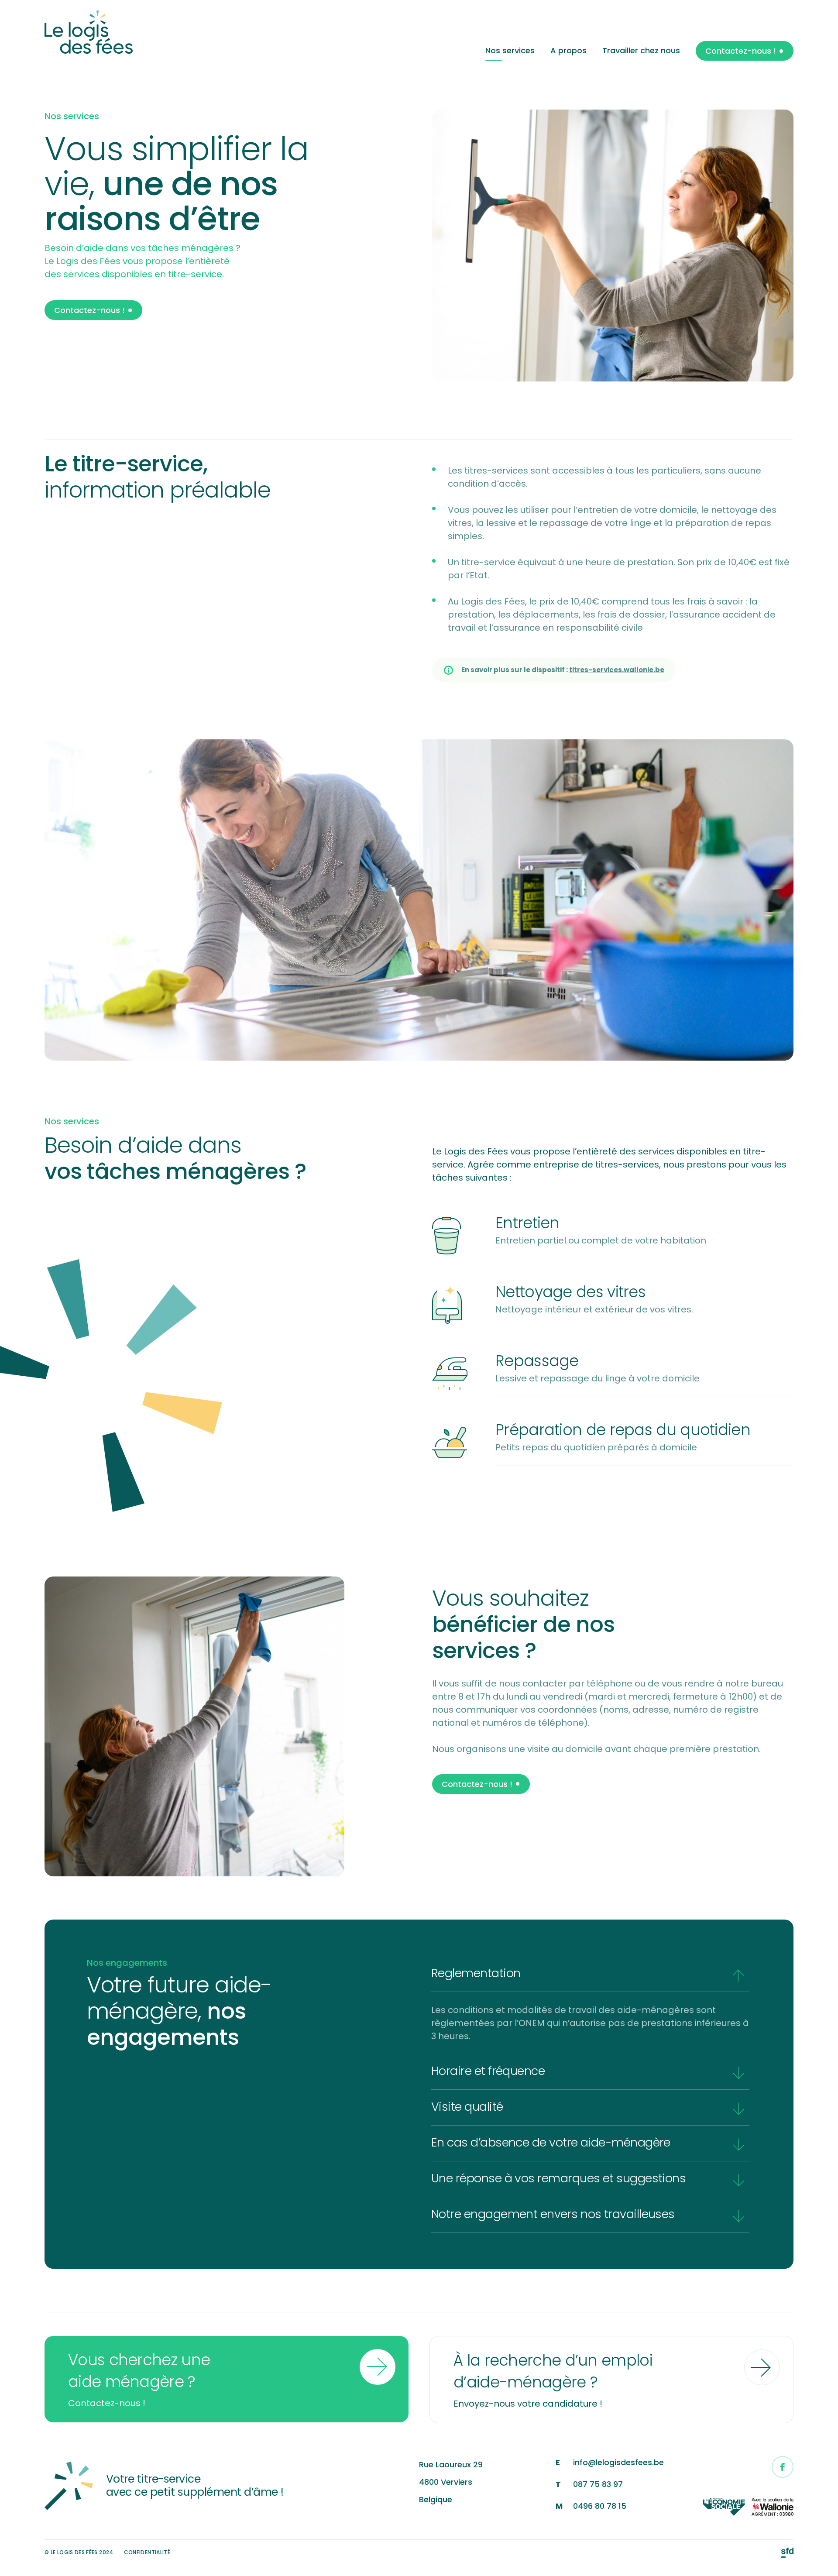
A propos (568, 50)
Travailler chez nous (641, 50)
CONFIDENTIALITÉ (147, 2552)
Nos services (510, 50)
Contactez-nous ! (741, 51)
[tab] (590, 1974)
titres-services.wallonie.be (617, 670)
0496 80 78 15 (600, 2506)
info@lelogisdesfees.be (618, 2462)
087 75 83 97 (598, 2484)
